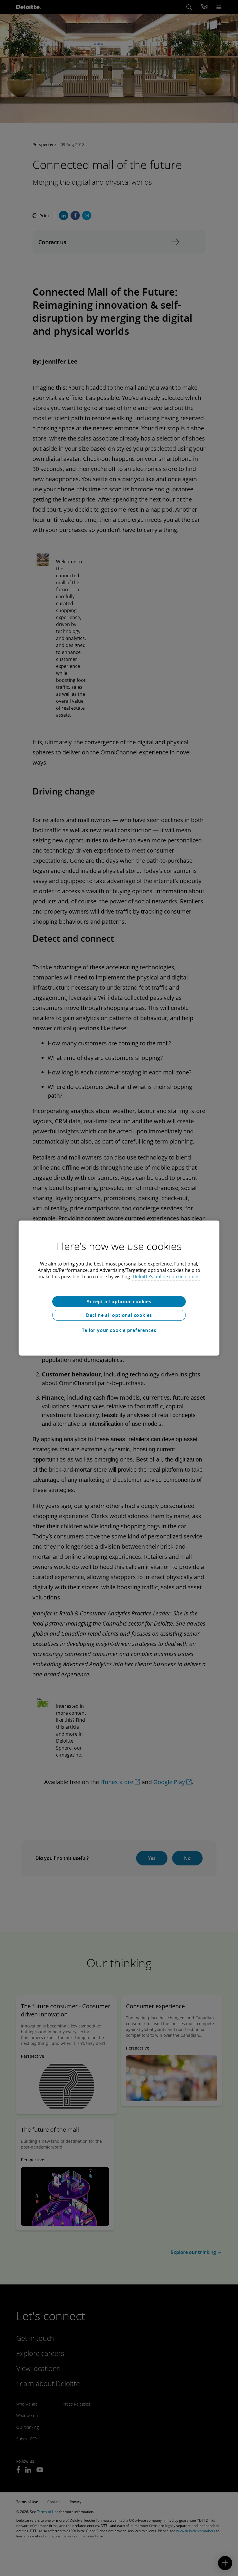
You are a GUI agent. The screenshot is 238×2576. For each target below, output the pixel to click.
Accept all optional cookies (119, 1302)
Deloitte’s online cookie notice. (166, 1277)
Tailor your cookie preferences (119, 1330)
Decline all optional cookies (119, 1315)
